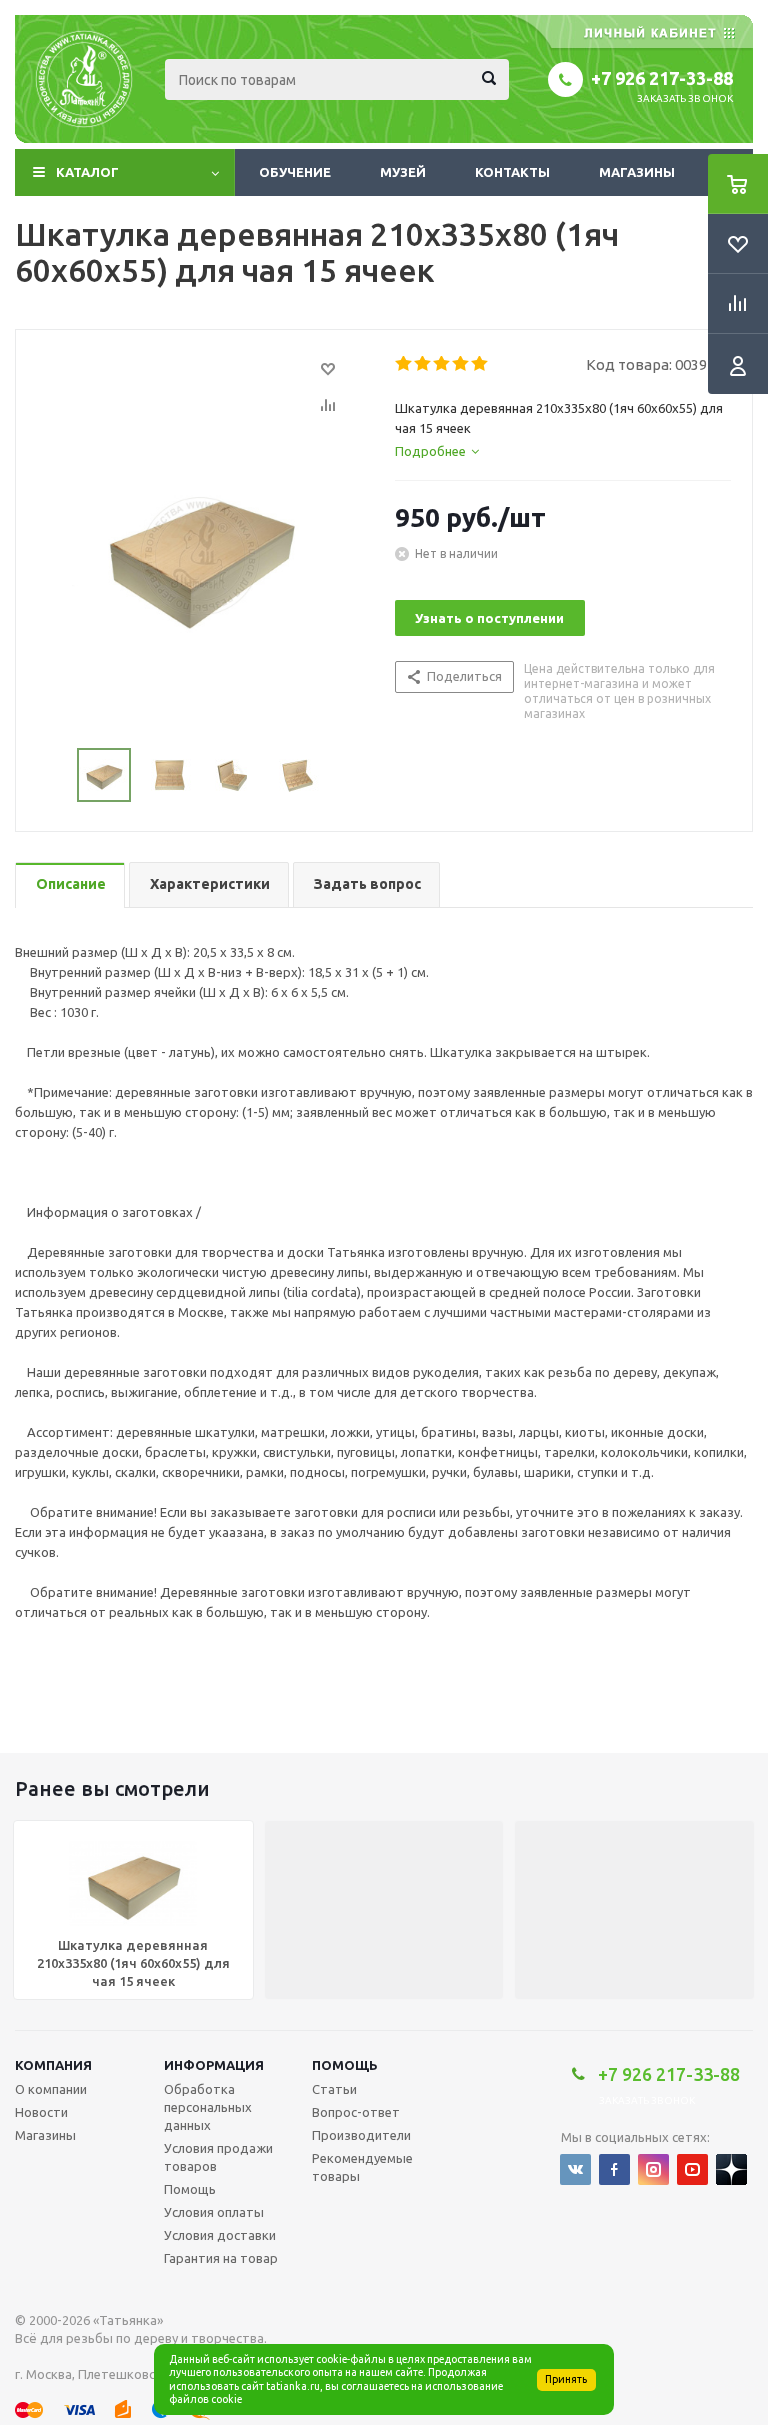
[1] (404, 364)
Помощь (345, 2065)
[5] (480, 364)
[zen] (731, 2169)
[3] (442, 364)
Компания (53, 2065)
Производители (361, 2135)
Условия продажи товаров (218, 2157)
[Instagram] (653, 2169)
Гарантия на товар (221, 2258)
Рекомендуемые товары (362, 2167)
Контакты (512, 172)
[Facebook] (614, 2169)
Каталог (87, 172)
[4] (461, 364)
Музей (403, 172)
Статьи (334, 2089)
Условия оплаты (214, 2212)
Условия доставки (220, 2235)
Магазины (637, 172)
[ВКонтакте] (575, 2169)
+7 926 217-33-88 (662, 78)
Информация (214, 2065)
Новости (41, 2112)
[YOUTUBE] (692, 2169)
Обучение (295, 172)
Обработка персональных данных (208, 2107)
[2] (423, 364)
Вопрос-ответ (356, 2112)
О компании (51, 2089)
